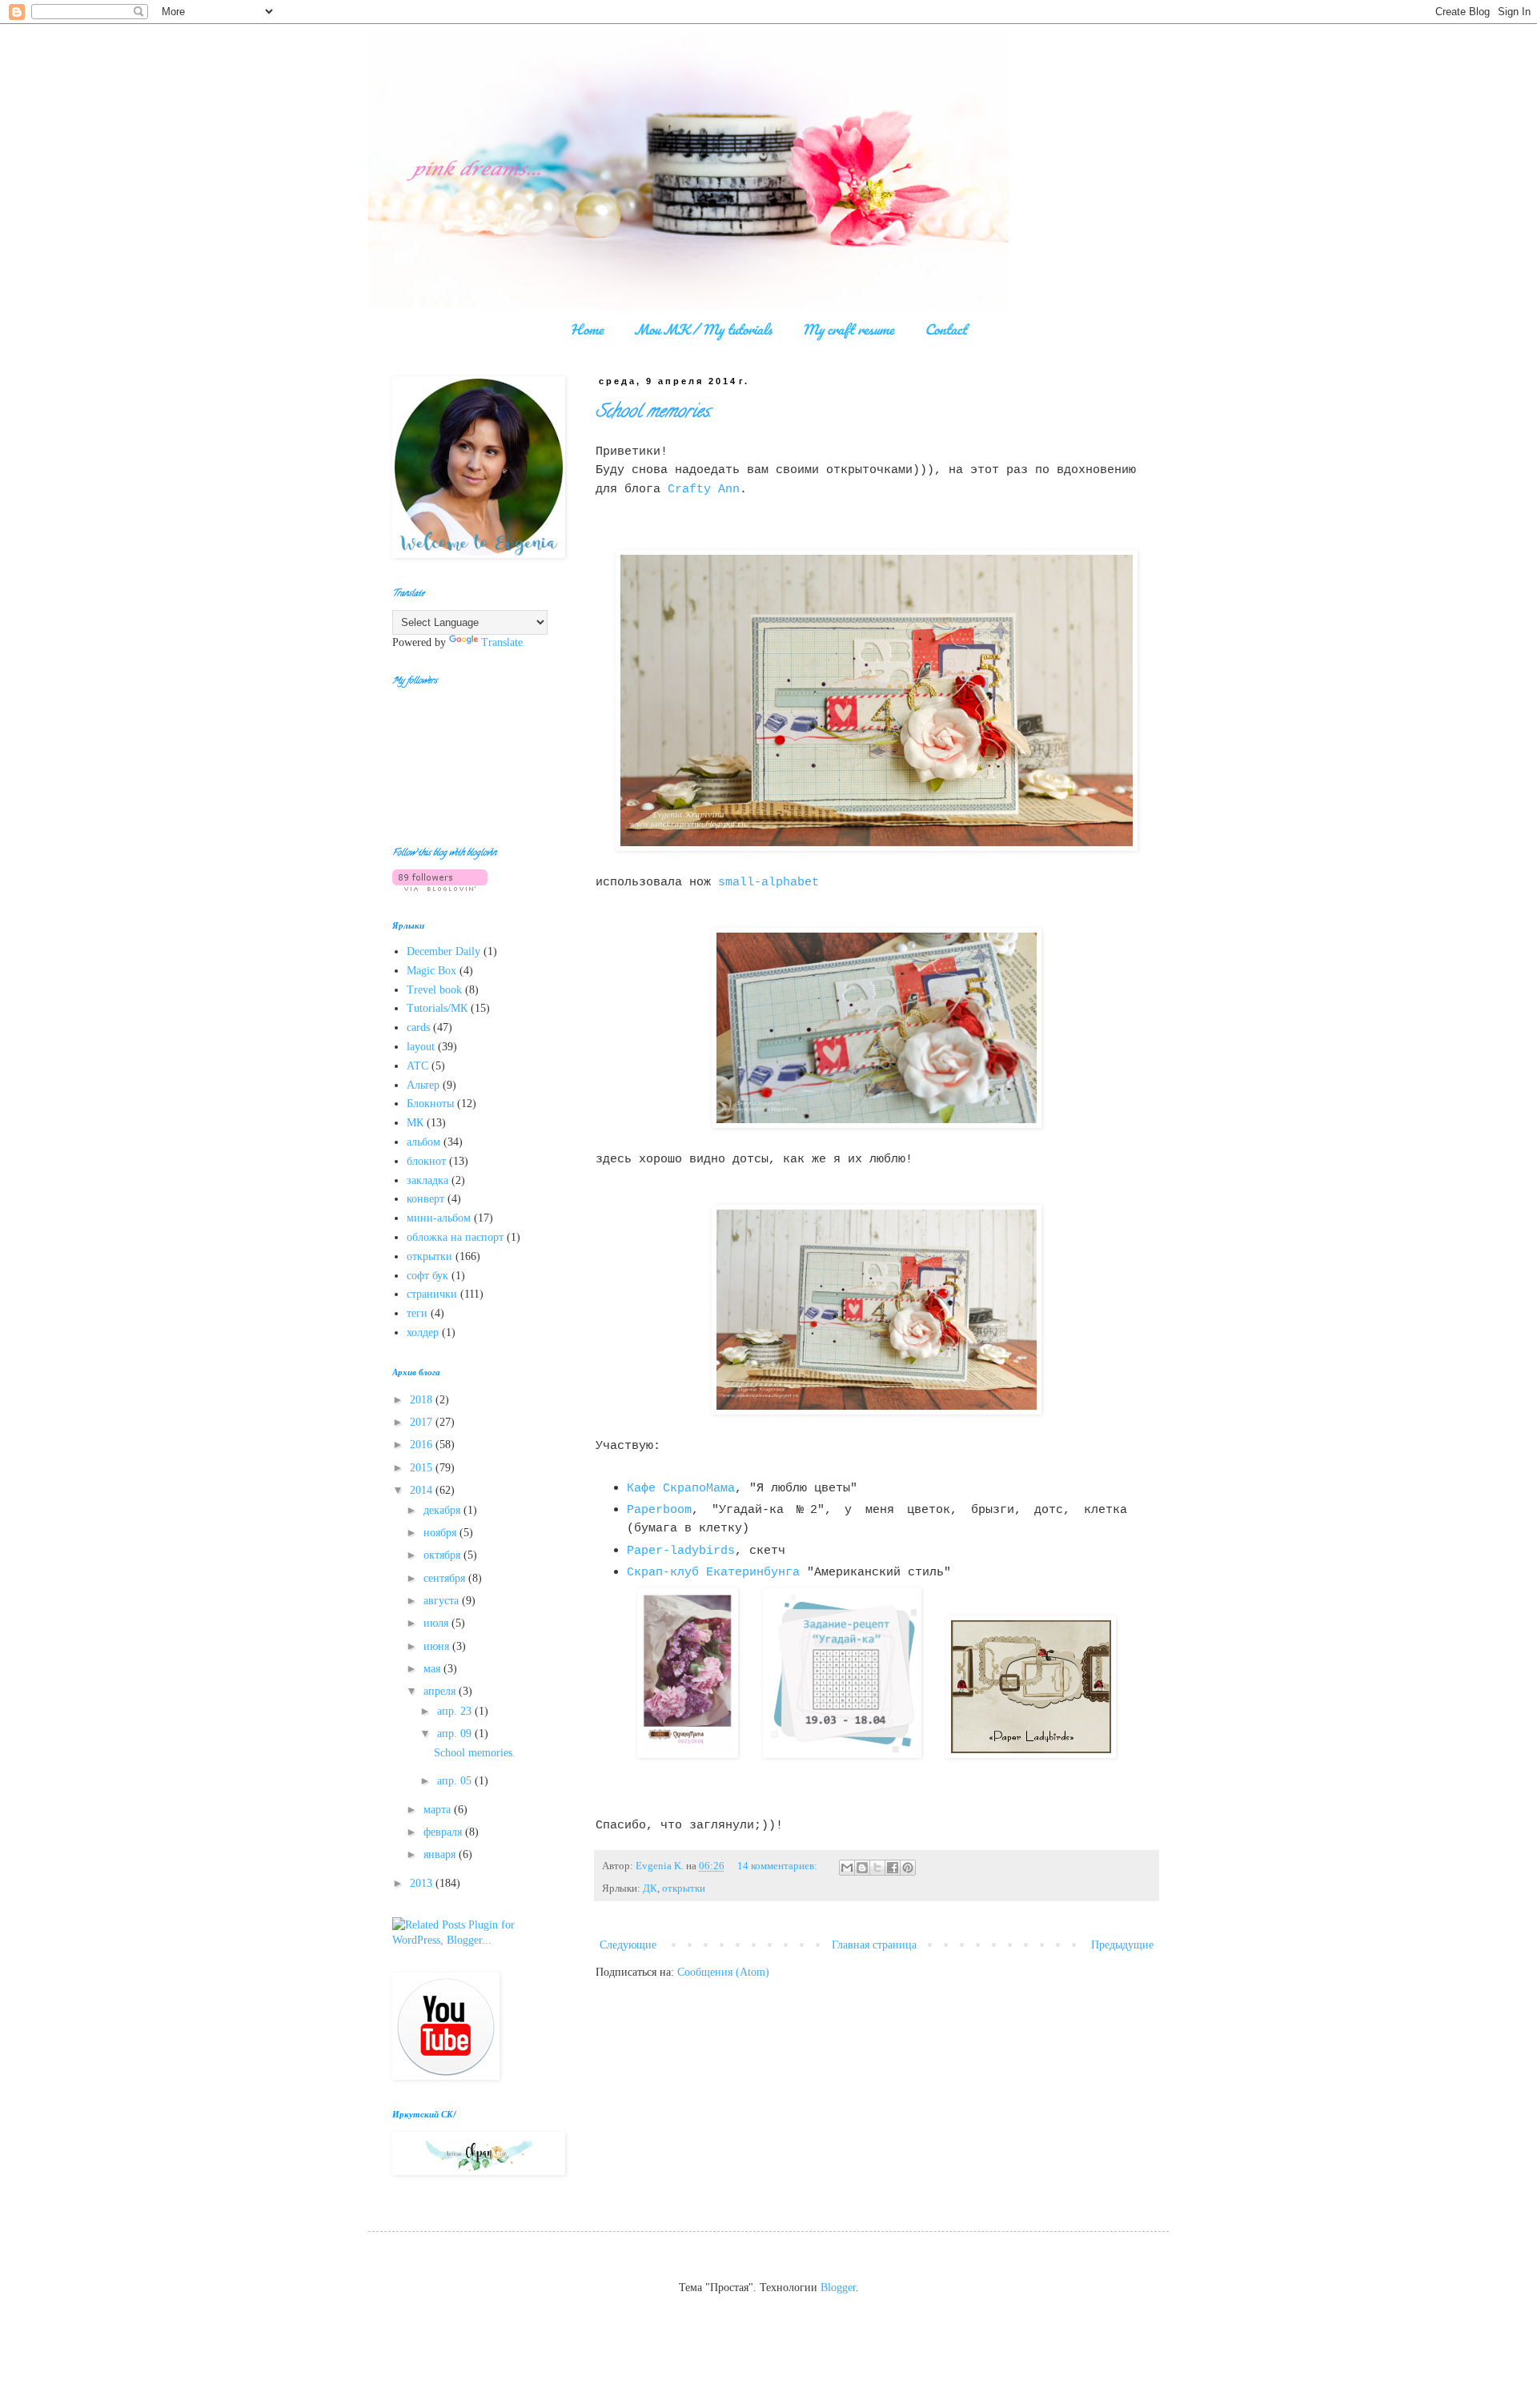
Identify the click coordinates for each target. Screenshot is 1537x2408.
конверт (425, 1199)
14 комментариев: (779, 1866)
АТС (417, 1066)
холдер (423, 1332)
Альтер (423, 1085)
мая (433, 1669)
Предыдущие (1122, 1945)
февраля (444, 1832)
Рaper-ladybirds (681, 1551)
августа (443, 1601)
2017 (423, 1422)
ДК (650, 1888)
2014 (423, 1490)
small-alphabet (768, 882)
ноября (441, 1533)
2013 (423, 1883)
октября (443, 1555)
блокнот (426, 1161)
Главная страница (874, 1945)
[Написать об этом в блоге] (862, 1868)
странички (432, 1294)
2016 (423, 1445)
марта (439, 1810)
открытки (684, 1888)
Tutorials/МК (437, 1008)
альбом (423, 1142)
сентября (446, 1578)
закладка (427, 1180)
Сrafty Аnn (704, 489)
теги (417, 1313)
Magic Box (431, 971)
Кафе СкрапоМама (681, 1488)
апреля (441, 1691)
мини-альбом (439, 1218)
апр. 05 (456, 1781)
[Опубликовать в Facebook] (893, 1868)
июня (438, 1646)
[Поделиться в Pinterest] (908, 1868)
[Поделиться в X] (877, 1868)
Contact (946, 329)
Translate (502, 642)
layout (421, 1047)
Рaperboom (659, 1510)
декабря (443, 1510)
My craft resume (848, 329)
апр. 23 (456, 1711)
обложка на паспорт (455, 1237)
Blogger (838, 2288)
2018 (423, 1400)
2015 (423, 1468)
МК (415, 1123)
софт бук (427, 1276)
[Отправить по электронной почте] (847, 1868)
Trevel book (434, 990)
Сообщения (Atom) (723, 1972)
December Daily (443, 951)
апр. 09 (456, 1734)
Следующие (628, 1945)
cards (418, 1027)
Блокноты (430, 1104)
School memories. (654, 413)
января (441, 1854)
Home (587, 329)
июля (437, 1623)
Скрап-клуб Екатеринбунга (713, 1572)
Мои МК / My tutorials (703, 329)
